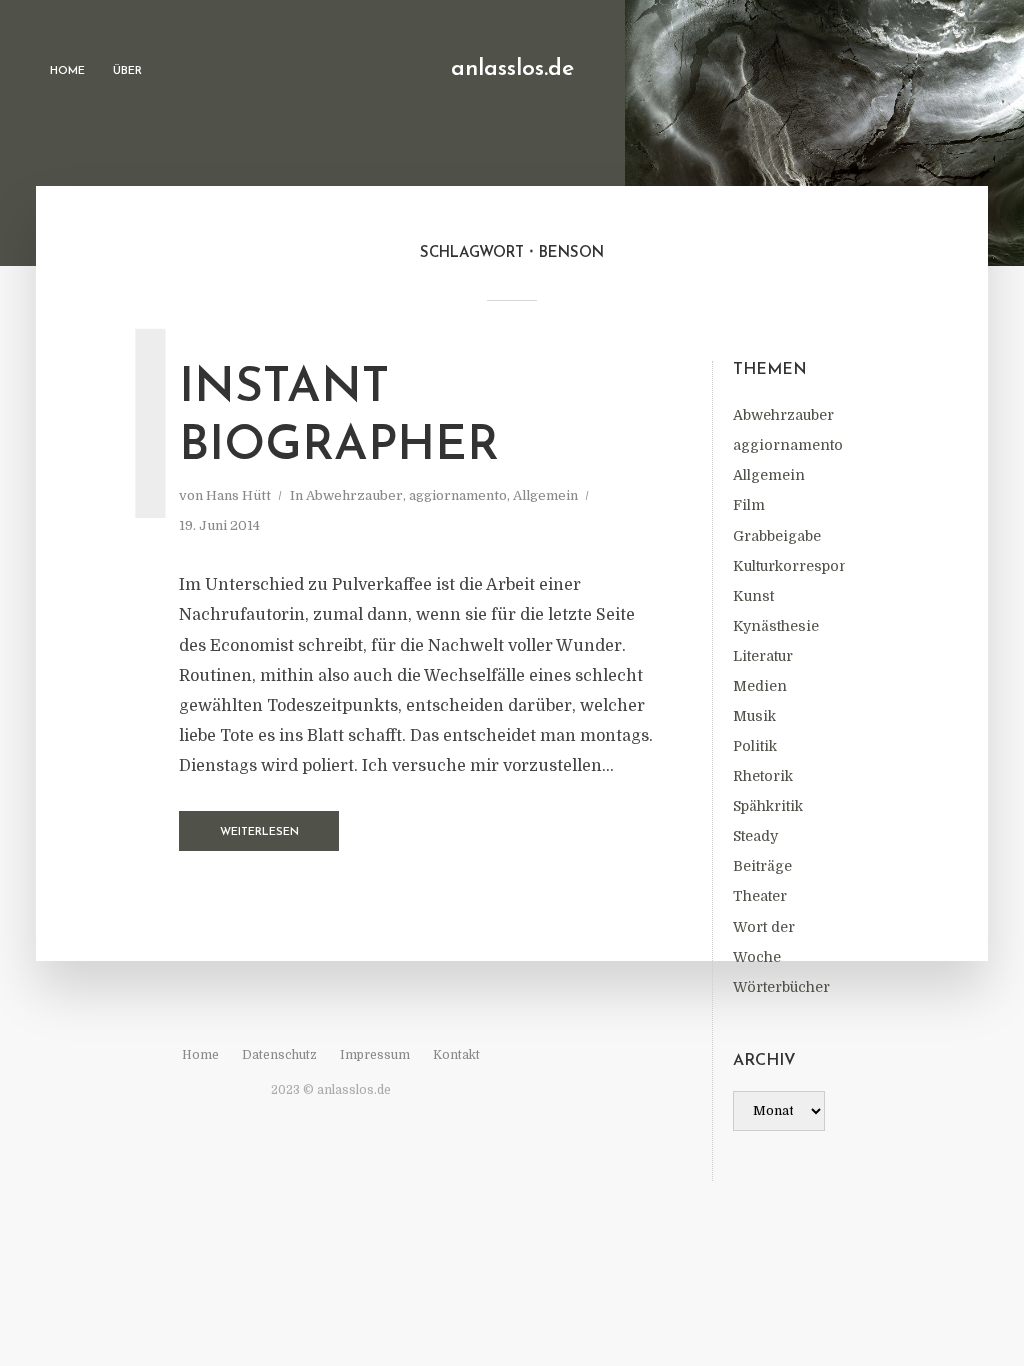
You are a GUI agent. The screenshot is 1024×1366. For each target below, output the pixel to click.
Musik (754, 716)
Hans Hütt (238, 495)
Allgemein (769, 475)
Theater (760, 896)
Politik (755, 746)
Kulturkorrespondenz (808, 566)
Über (127, 71)
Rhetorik (763, 776)
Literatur (763, 656)
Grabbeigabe (777, 536)
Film (749, 505)
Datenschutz (279, 1055)
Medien (760, 686)
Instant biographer (339, 418)
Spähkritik (768, 806)
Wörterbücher (781, 987)
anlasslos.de (512, 69)
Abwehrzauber (783, 415)
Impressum (375, 1055)
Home (67, 71)
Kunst (753, 596)
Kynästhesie (776, 626)
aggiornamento (788, 445)
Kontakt (456, 1055)
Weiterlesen (259, 832)
